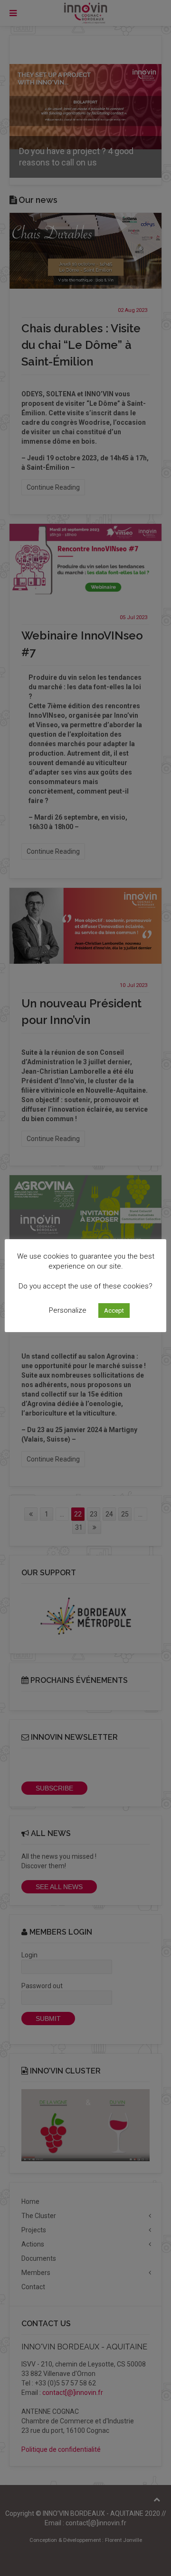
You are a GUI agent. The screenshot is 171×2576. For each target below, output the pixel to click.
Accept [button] (114, 1311)
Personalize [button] (68, 1310)
